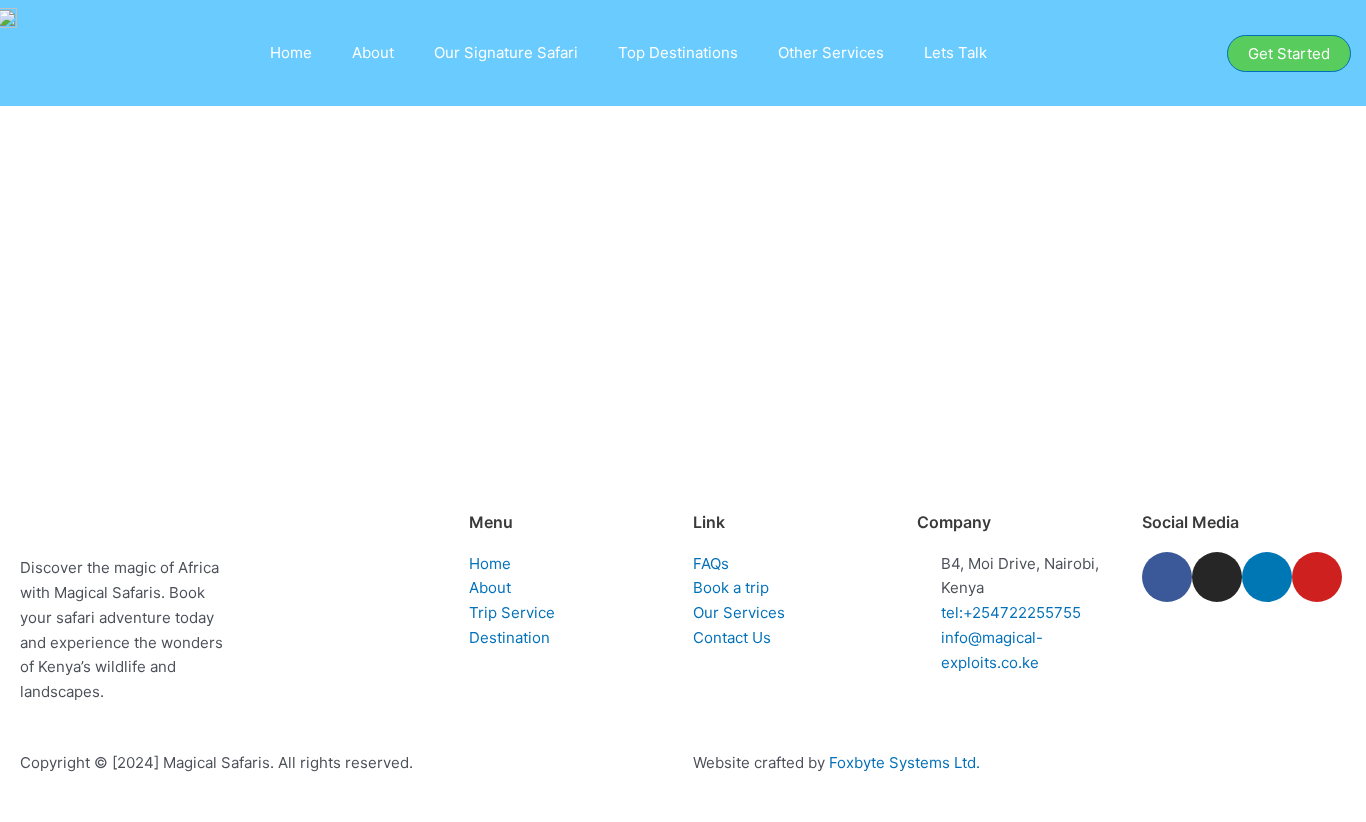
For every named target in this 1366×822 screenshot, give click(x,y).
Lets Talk (955, 52)
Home (291, 52)
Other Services (831, 52)
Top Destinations (678, 52)
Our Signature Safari (506, 52)
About (373, 52)
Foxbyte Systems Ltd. (904, 762)
